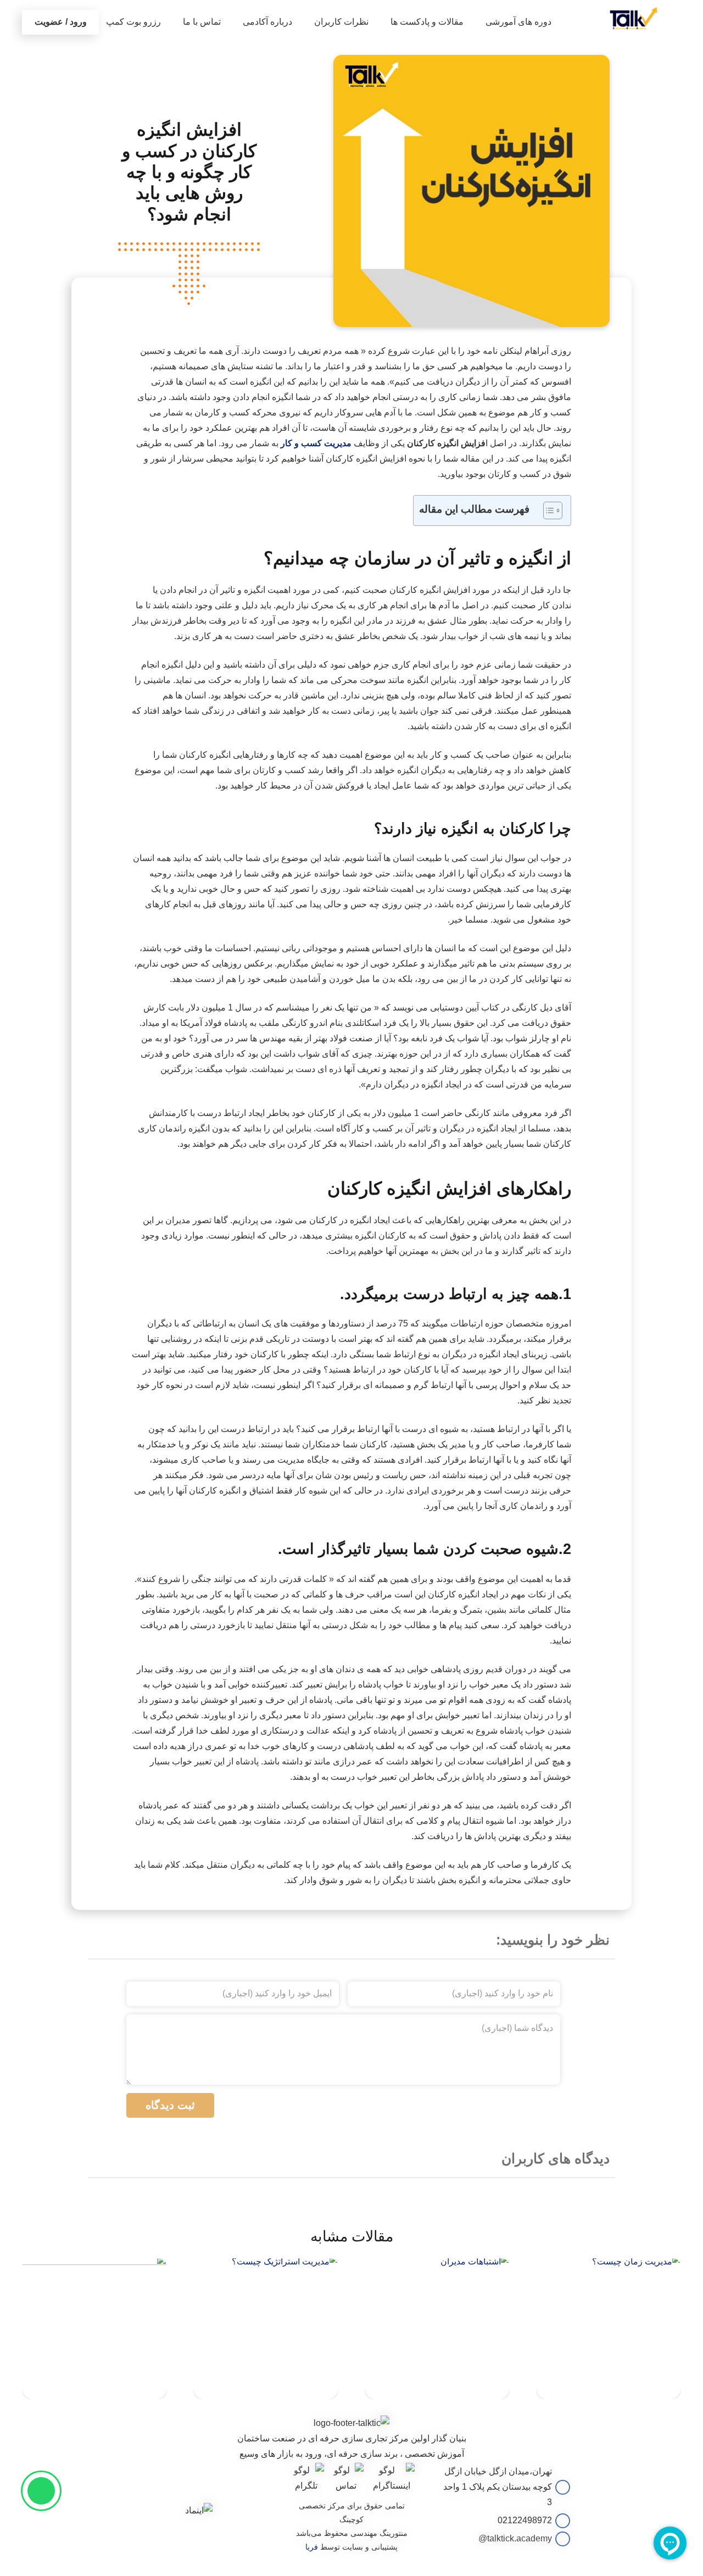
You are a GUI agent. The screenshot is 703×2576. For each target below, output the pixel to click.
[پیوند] (634, 18)
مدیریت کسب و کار (316, 443)
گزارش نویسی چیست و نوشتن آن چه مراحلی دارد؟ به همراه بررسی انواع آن (94, 2377)
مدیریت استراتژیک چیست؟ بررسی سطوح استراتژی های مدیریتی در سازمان (266, 2377)
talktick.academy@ (515, 2538)
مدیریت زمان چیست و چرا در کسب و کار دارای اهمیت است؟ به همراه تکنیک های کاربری (609, 2374)
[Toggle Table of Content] (547, 510)
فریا (312, 2547)
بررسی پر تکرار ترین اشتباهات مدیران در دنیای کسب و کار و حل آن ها (437, 2377)
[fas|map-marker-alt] (561, 2487)
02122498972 (525, 2520)
